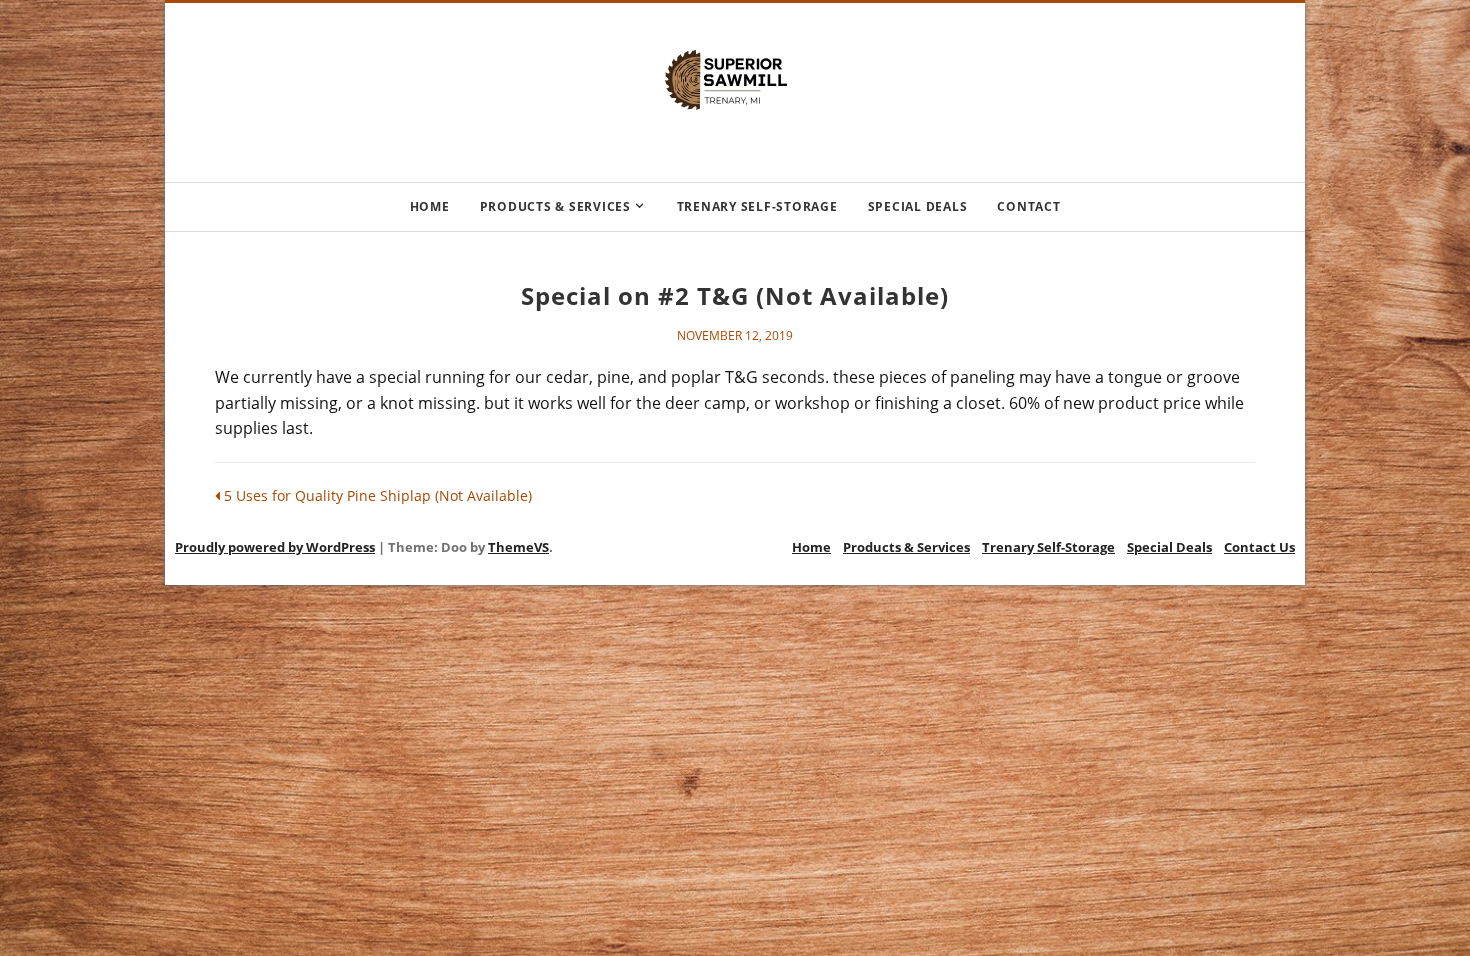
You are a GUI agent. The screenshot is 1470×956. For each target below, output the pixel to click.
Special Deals (918, 206)
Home (430, 206)
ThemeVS (518, 547)
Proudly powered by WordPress (275, 547)
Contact (1028, 206)
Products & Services (555, 206)
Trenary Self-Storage (757, 206)
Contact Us (1259, 547)
